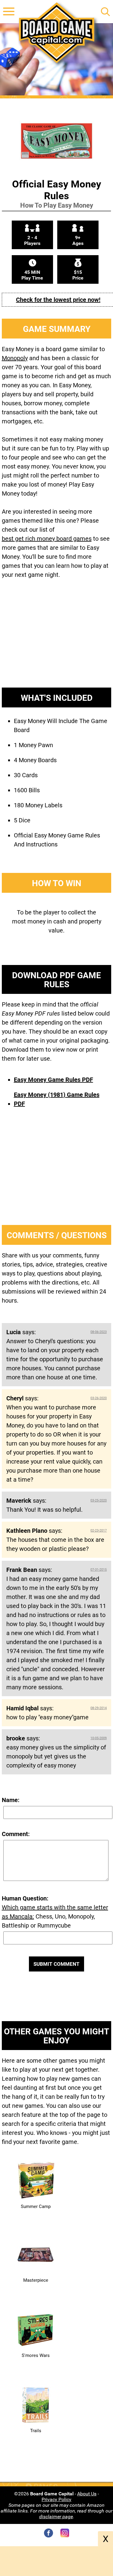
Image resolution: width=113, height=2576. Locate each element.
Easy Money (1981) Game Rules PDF (57, 1099)
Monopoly (15, 358)
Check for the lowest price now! (58, 300)
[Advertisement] (57, 638)
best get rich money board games (47, 539)
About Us (87, 2494)
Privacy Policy (56, 2499)
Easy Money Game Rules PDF (53, 1080)
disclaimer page (56, 2517)
